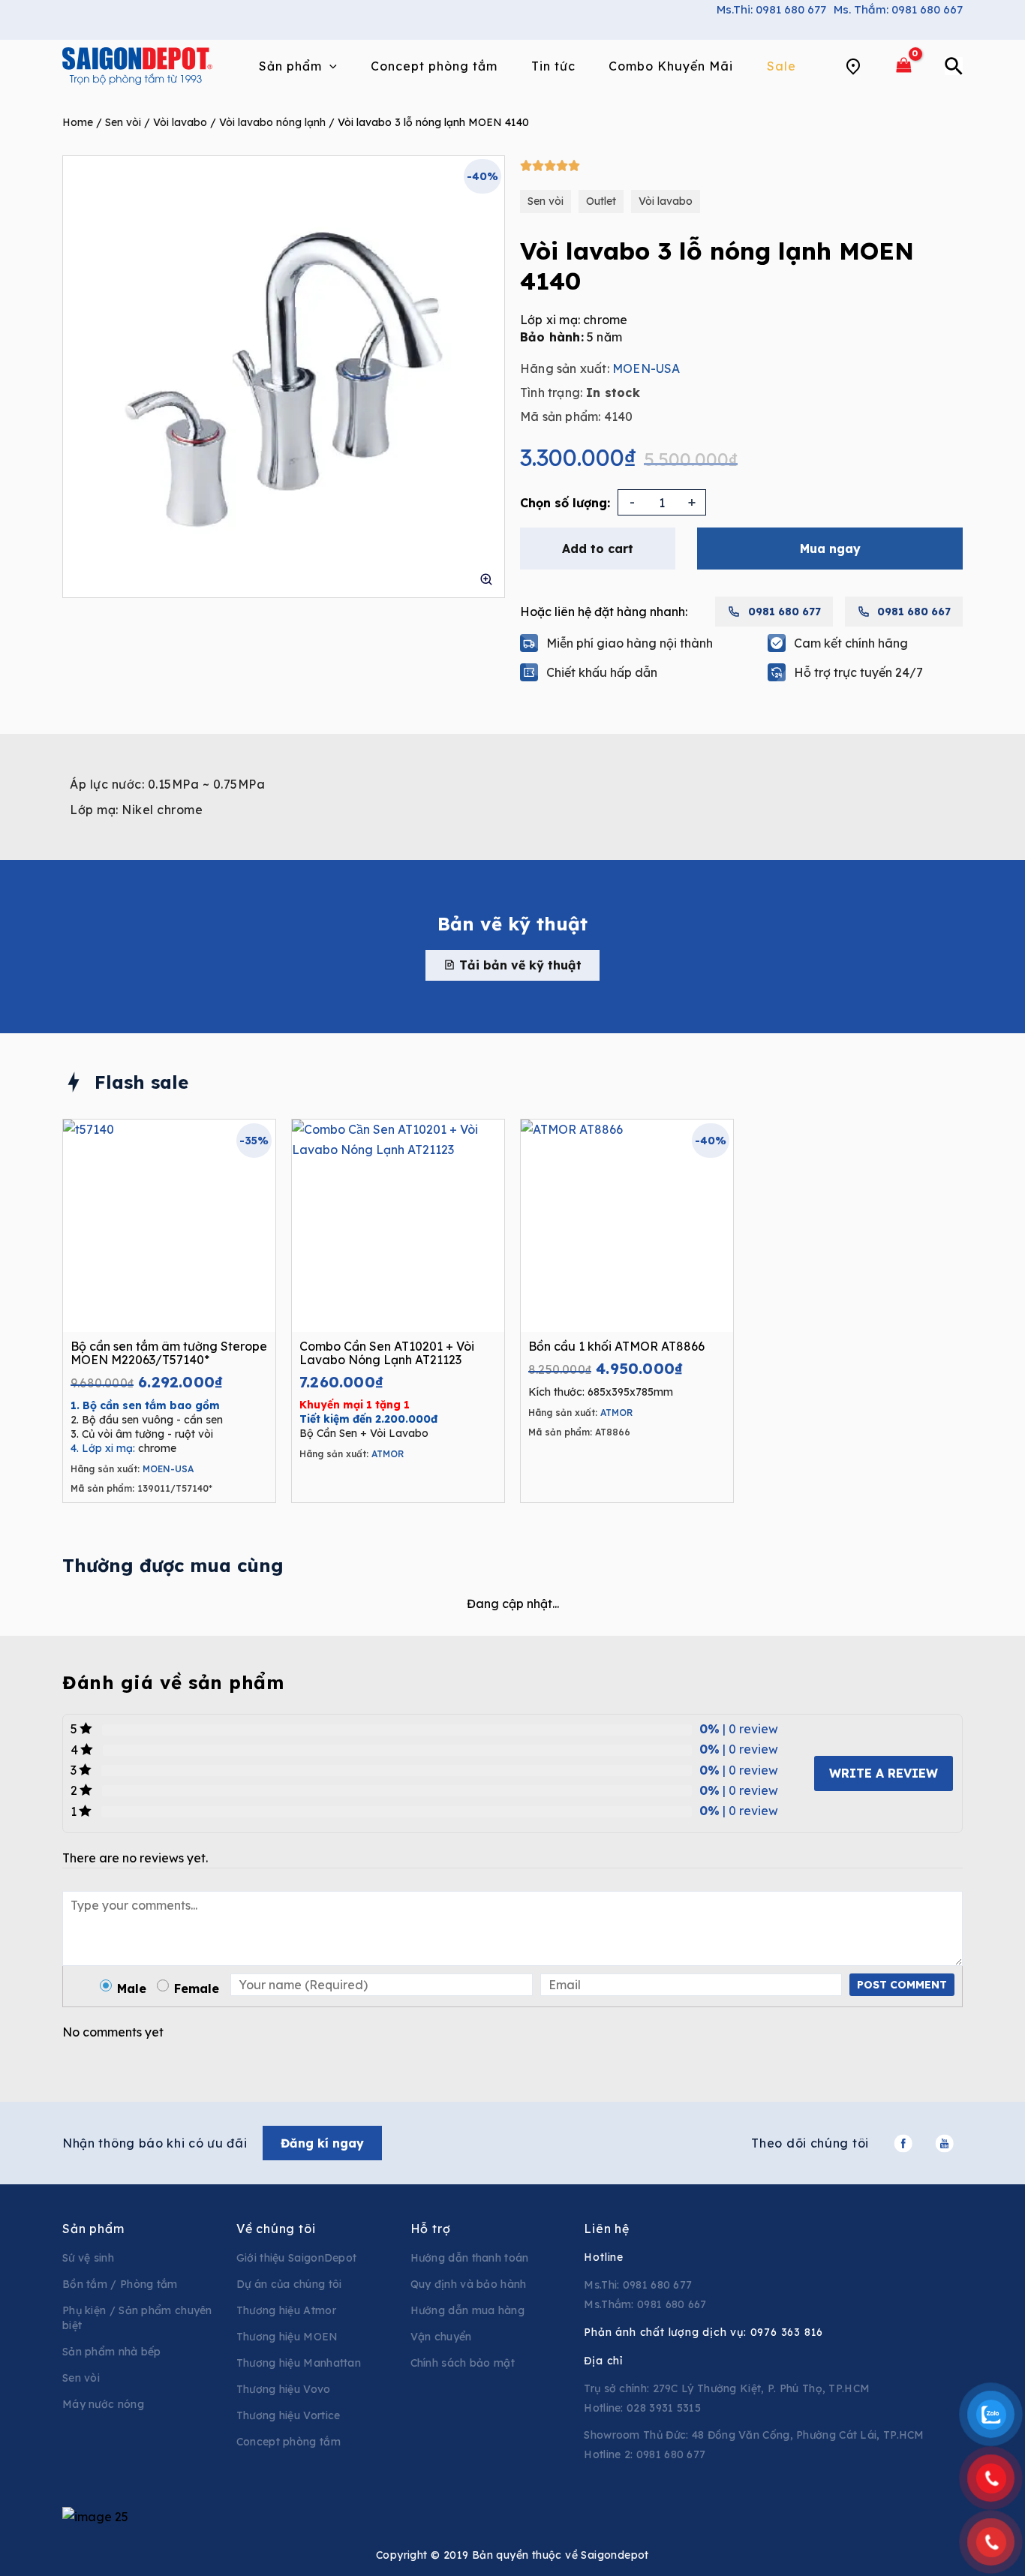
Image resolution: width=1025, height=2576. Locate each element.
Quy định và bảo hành (469, 2284)
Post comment (902, 1985)
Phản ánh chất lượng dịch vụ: (703, 2332)
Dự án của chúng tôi (289, 2284)
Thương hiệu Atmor (286, 2310)
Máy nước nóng (103, 2404)
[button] (512, 965)
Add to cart (598, 549)
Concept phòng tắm (289, 2442)
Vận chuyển (441, 2337)
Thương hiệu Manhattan (299, 2363)
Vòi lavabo (180, 122)
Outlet (601, 201)
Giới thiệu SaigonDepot (297, 2258)
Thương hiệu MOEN (287, 2337)
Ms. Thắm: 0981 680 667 (898, 9)
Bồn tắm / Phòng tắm (120, 2284)
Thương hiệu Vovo (284, 2389)
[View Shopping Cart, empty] (903, 66)
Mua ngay (830, 549)
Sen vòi (123, 122)
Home (78, 122)
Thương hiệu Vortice (289, 2415)
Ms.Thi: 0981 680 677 (771, 9)
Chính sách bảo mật (463, 2363)
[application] (329, 66)
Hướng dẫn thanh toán (470, 2258)
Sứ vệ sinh (88, 2258)
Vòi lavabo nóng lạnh (272, 122)
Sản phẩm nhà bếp (112, 2352)
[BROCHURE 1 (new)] (284, 377)
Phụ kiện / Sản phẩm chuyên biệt (137, 2318)
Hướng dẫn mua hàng (467, 2310)
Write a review (884, 1773)
